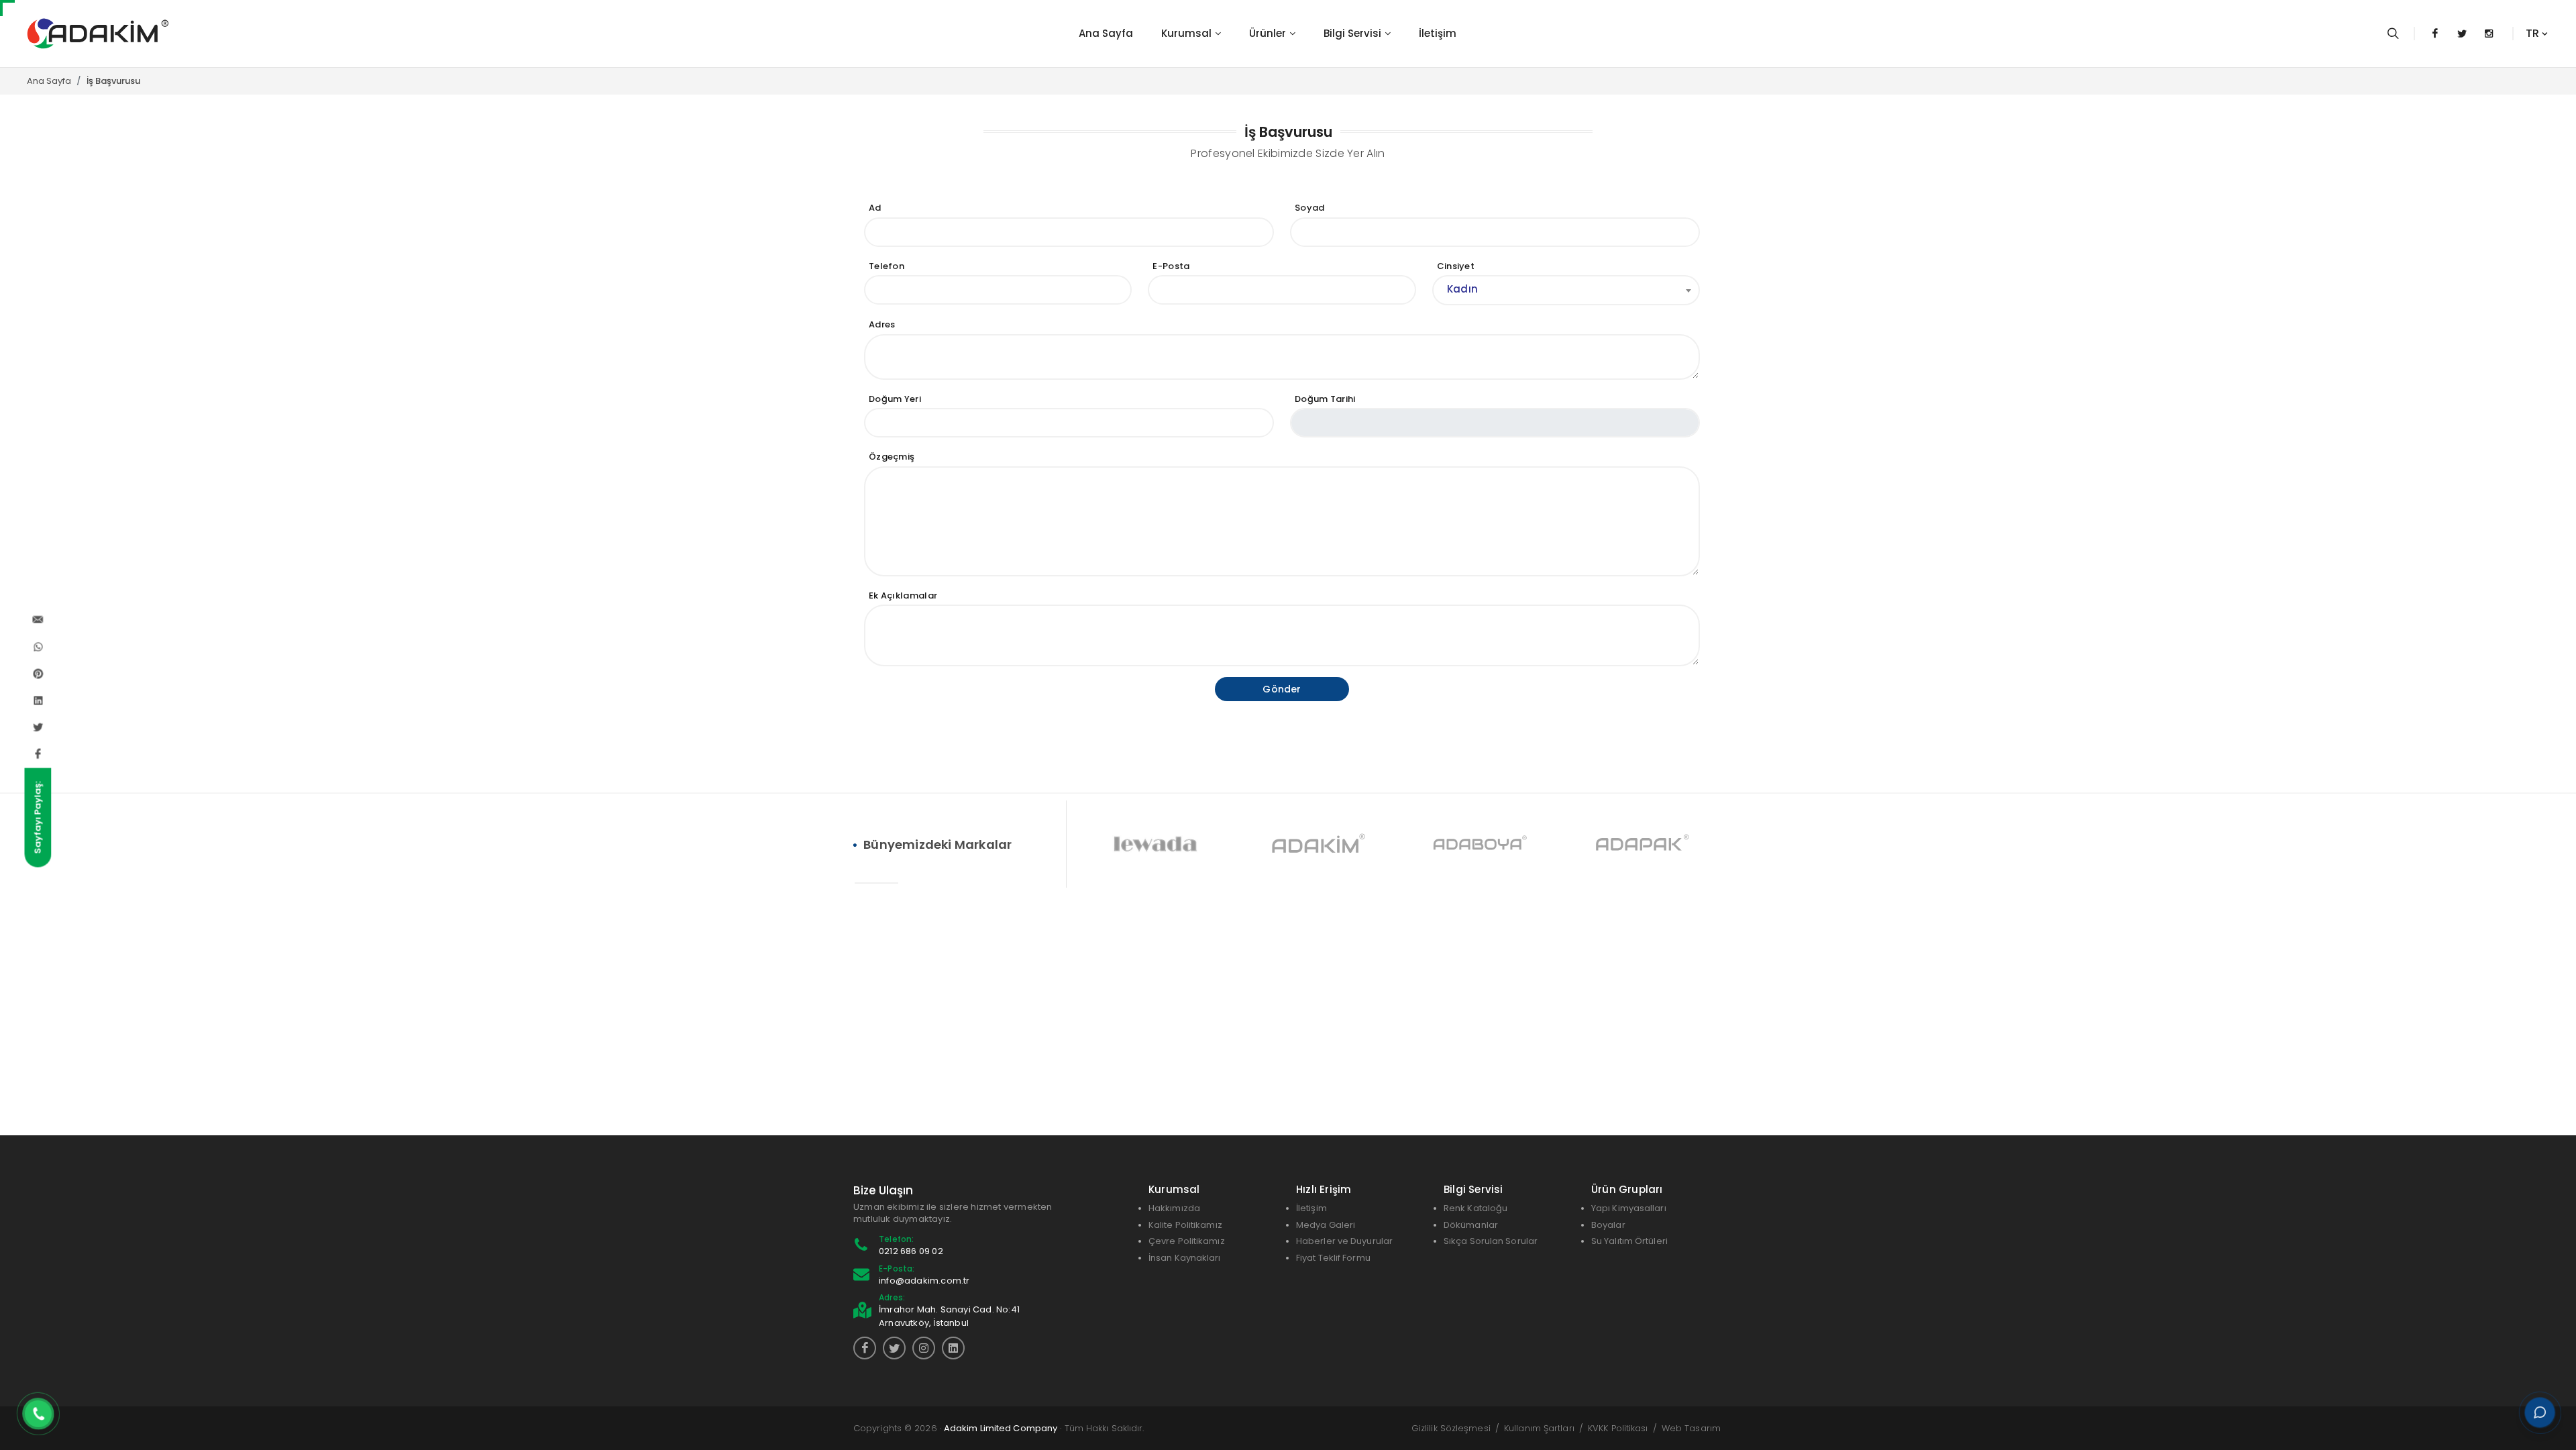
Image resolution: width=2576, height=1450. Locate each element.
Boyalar (1608, 1225)
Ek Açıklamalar (903, 595)
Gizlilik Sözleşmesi (1451, 1428)
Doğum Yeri (895, 399)
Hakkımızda (1174, 1208)
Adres (882, 324)
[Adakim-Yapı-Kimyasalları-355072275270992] (865, 1348)
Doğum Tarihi (1325, 399)
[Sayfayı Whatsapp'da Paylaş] (38, 647)
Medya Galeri (1326, 1225)
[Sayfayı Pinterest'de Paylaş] (38, 674)
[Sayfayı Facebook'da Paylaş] (38, 754)
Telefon (887, 266)
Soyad (1310, 208)
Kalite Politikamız (1185, 1225)
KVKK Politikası (1618, 1428)
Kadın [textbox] (1463, 289)
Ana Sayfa (49, 81)
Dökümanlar (1471, 1225)
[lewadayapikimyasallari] (924, 1348)
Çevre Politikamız (1187, 1241)
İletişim (1311, 1208)
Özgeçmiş (892, 457)
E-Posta (1171, 266)
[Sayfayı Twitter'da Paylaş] (38, 727)
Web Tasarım (1691, 1428)
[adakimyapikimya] (894, 1348)
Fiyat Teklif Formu (1333, 1258)
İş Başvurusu (113, 81)
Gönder (1282, 689)
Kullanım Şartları (1539, 1428)
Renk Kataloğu (1475, 1208)
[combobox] (1566, 290)
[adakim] (953, 1348)
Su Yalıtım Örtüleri (1629, 1241)
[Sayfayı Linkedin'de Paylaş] (38, 701)
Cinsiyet (1456, 266)
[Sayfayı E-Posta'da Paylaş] (38, 620)
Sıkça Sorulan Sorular (1491, 1241)
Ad (875, 208)
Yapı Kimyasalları (1629, 1208)
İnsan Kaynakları (1185, 1258)
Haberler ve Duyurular (1344, 1241)
